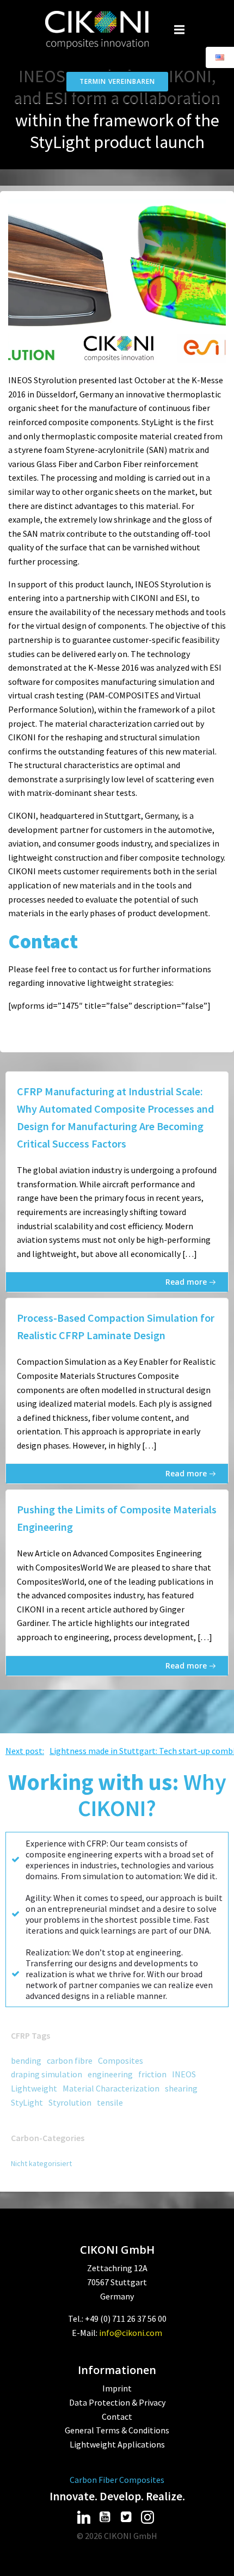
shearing (181, 2088)
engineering (110, 2074)
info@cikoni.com (131, 2333)
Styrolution (70, 2102)
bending (26, 2060)
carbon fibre (70, 2060)
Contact (117, 2416)
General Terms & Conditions (117, 2430)
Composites (121, 2060)
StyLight (27, 2102)
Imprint (117, 2388)
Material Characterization (111, 2088)
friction (152, 2074)
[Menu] (180, 30)
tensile (110, 2102)
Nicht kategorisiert (41, 2163)
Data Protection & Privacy (117, 2402)
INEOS (184, 2074)
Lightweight (34, 2088)
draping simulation (47, 2074)
